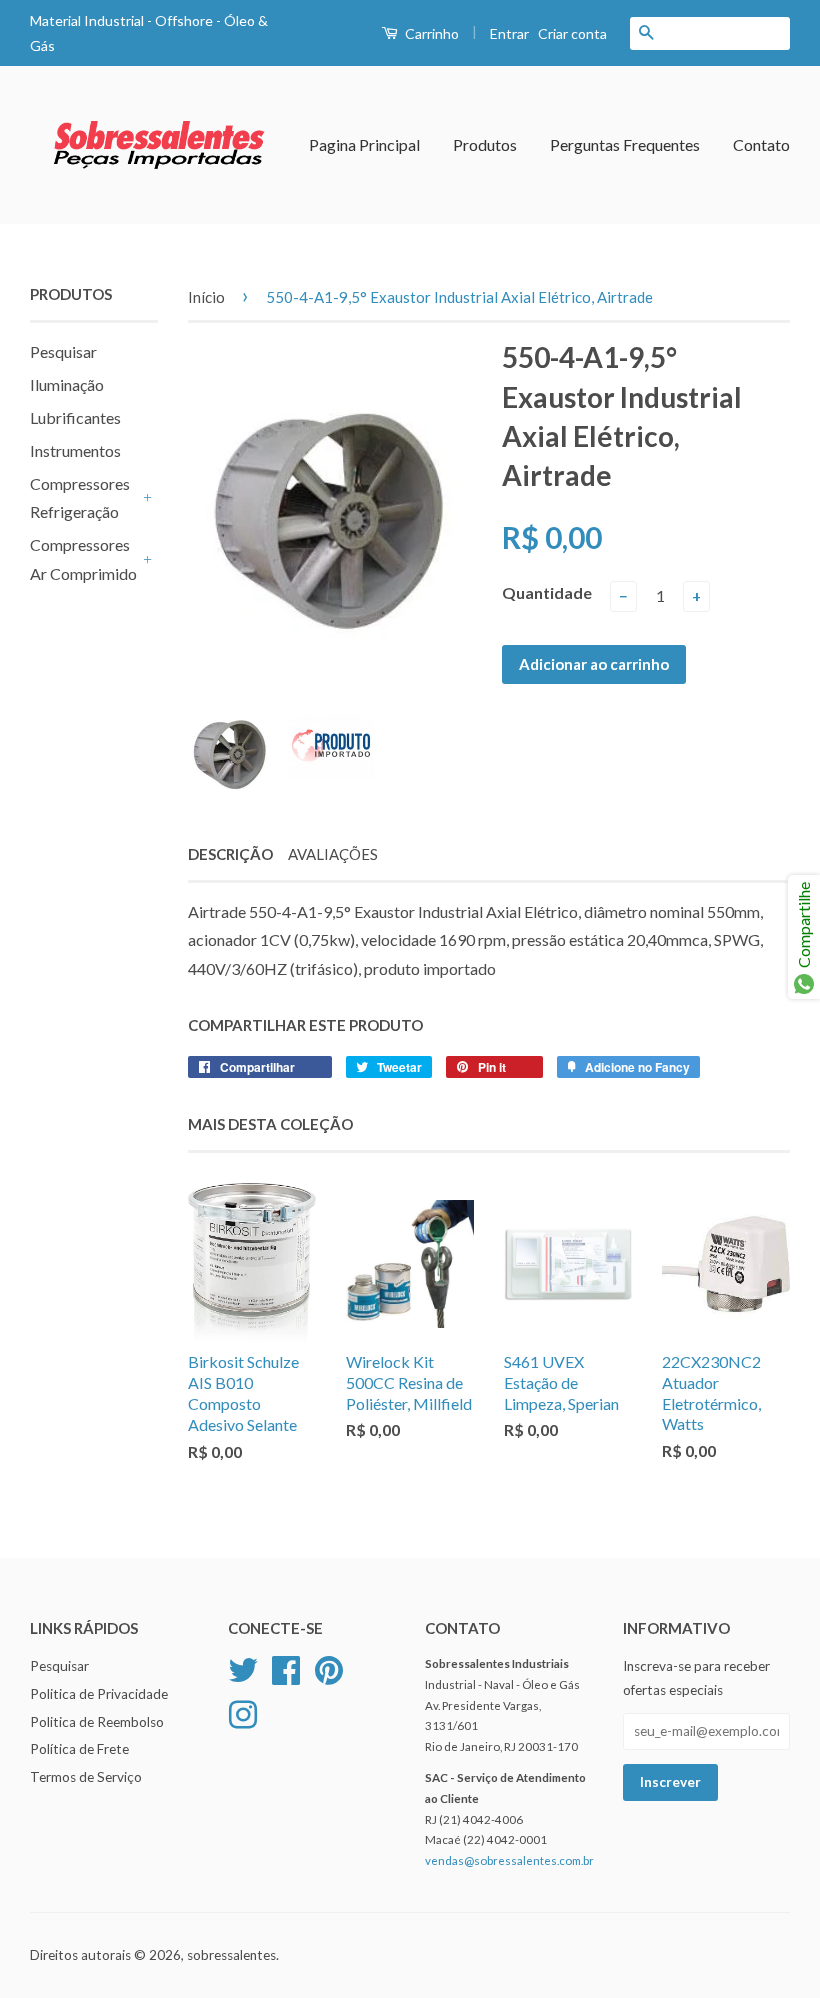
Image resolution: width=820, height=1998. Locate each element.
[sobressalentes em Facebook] (286, 1667)
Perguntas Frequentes (625, 144)
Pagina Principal (364, 144)
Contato (761, 144)
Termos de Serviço (86, 1777)
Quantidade (547, 592)
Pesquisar (63, 351)
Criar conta (572, 33)
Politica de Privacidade (99, 1694)
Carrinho (430, 33)
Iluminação (67, 384)
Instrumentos (75, 450)
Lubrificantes (75, 417)
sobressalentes (231, 1955)
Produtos (485, 144)
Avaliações (333, 854)
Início (206, 297)
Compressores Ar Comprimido (83, 559)
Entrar (509, 33)
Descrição (230, 854)
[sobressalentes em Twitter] (243, 1667)
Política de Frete (79, 1749)
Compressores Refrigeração (80, 498)
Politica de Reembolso (97, 1722)
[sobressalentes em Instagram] (243, 1712)
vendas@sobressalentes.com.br (509, 1860)
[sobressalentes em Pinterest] (329, 1667)
